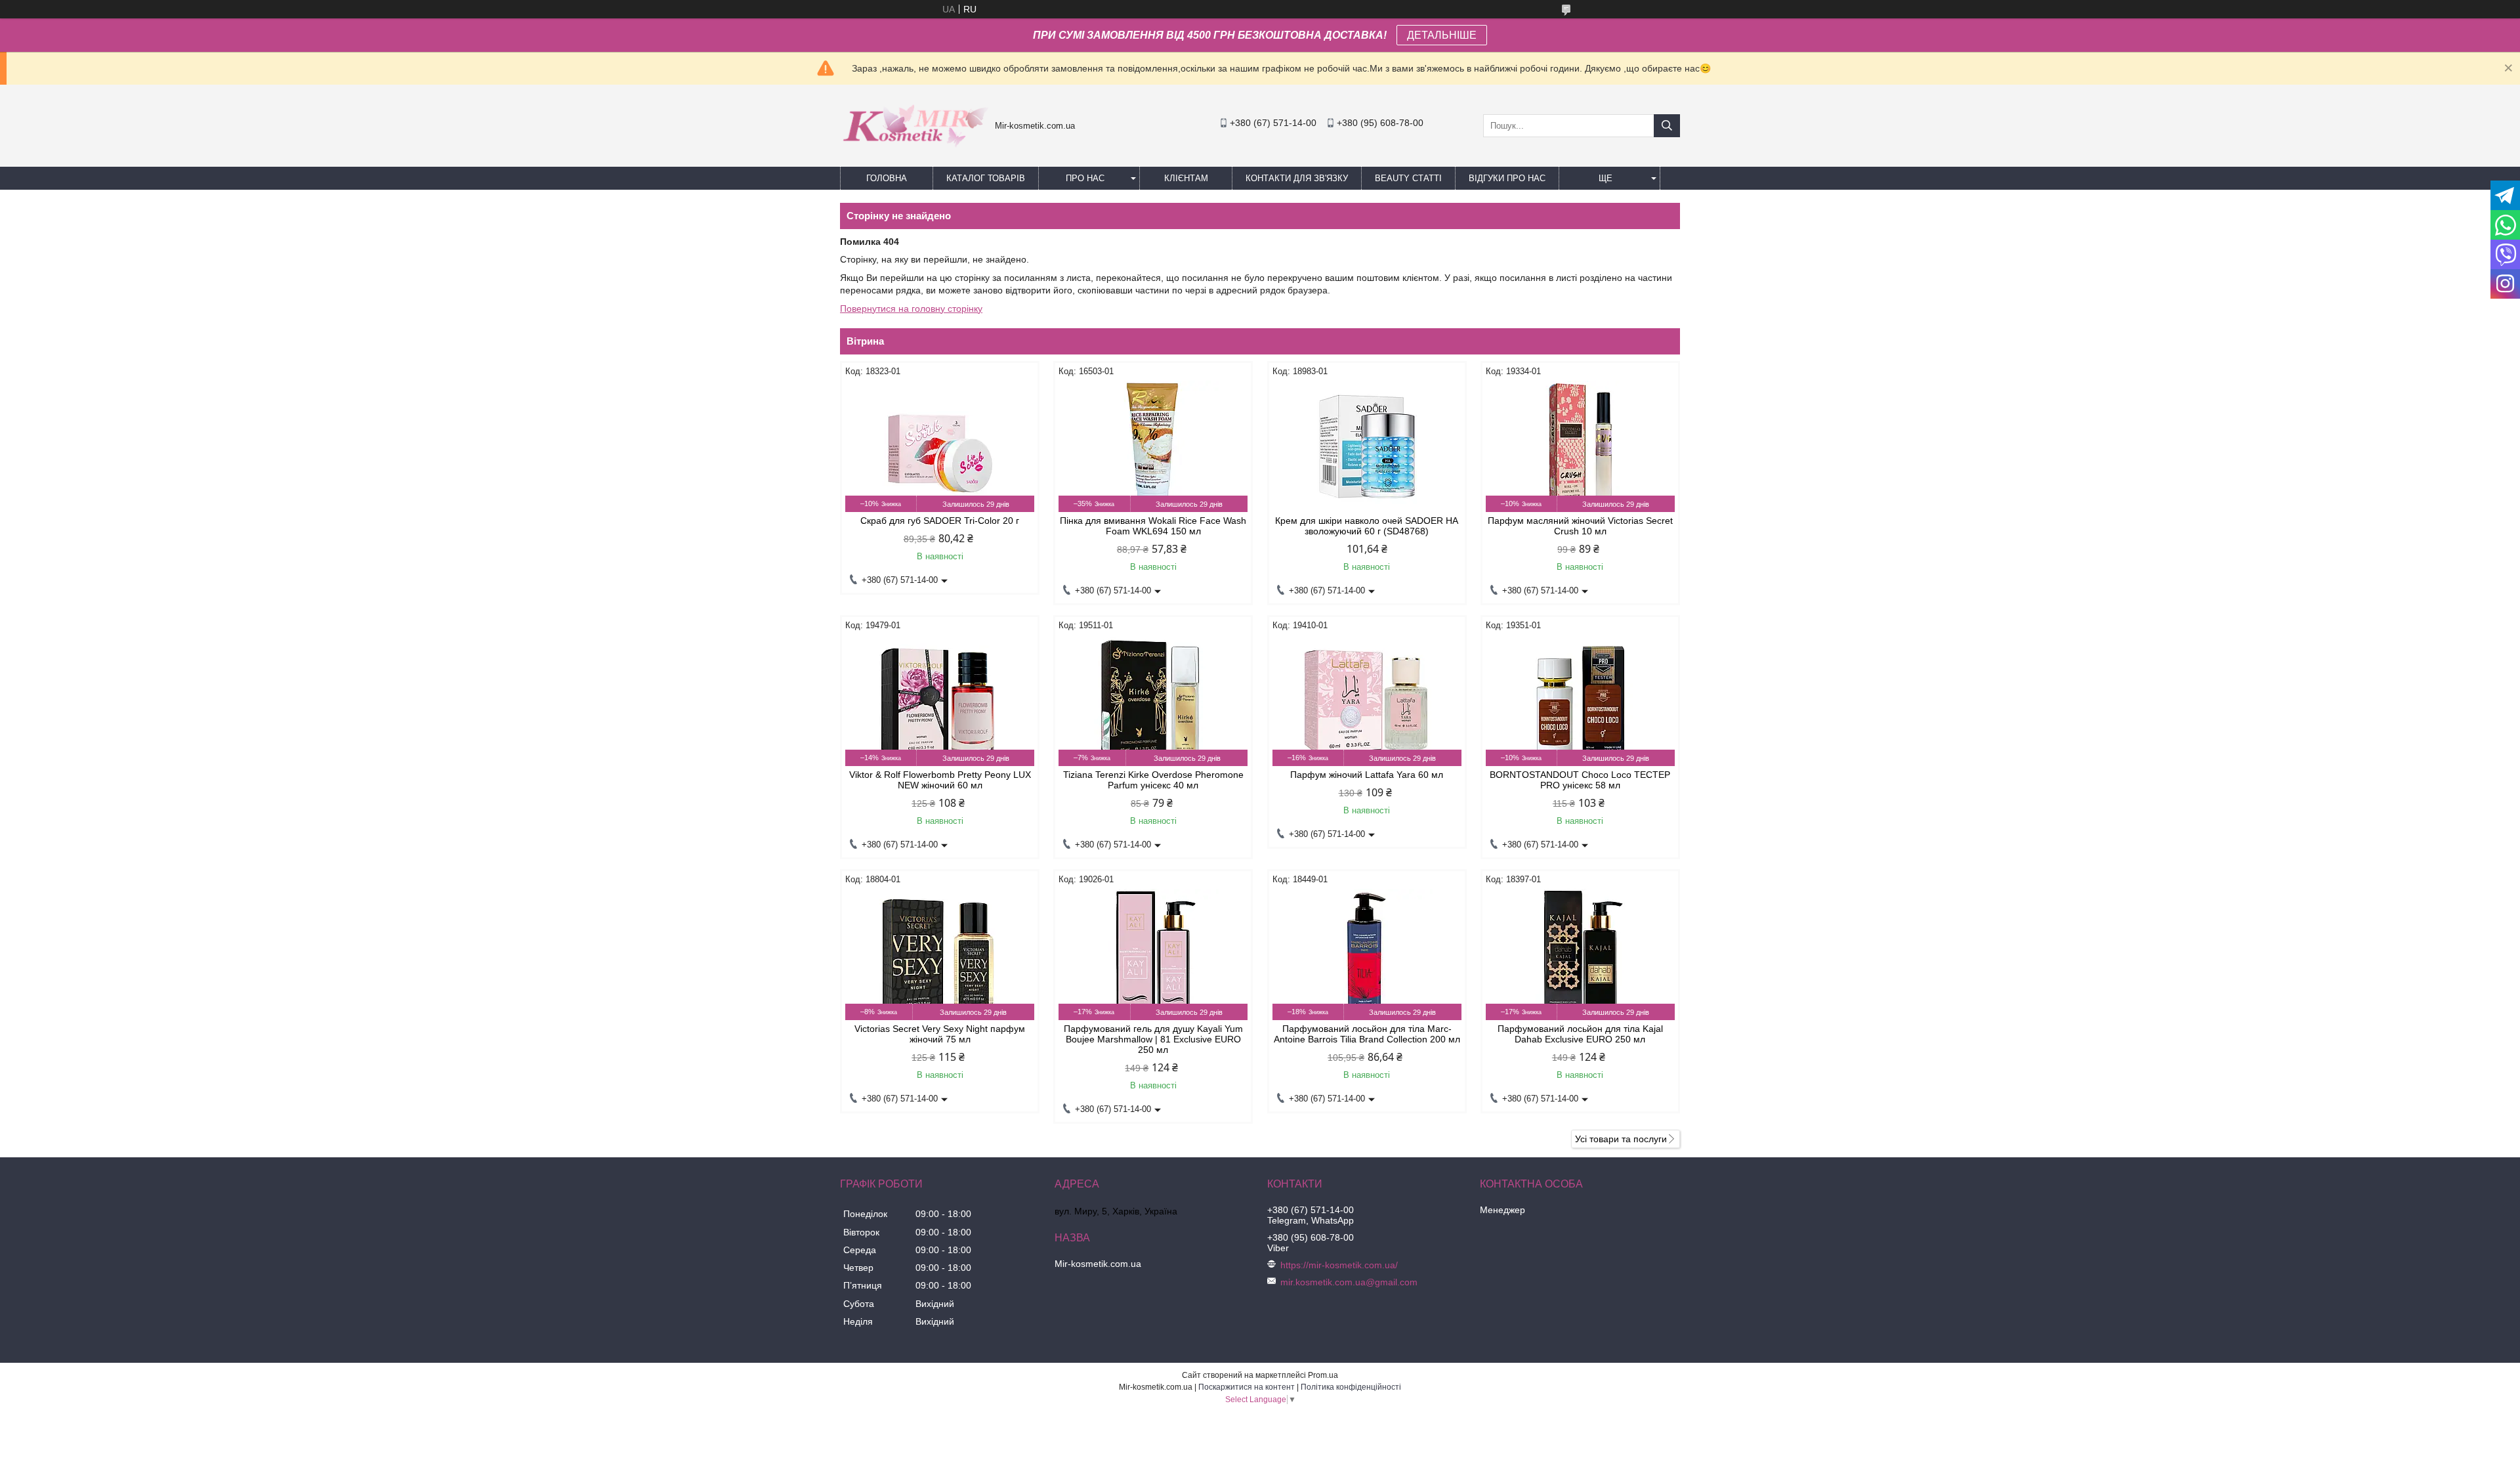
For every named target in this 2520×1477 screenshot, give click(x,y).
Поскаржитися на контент (1247, 1387)
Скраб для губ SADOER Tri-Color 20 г (940, 521)
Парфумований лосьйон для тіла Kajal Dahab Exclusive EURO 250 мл (1580, 1034)
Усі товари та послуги (1621, 1139)
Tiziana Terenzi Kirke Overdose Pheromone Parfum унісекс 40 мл (1153, 780)
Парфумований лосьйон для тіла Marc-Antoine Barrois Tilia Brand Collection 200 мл (1367, 1034)
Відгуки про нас (1507, 178)
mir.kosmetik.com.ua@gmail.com (1349, 1282)
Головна (887, 178)
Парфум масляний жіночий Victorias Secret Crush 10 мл (1580, 526)
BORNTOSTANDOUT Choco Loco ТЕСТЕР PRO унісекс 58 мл (1580, 780)
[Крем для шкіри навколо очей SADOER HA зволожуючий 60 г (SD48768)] (1367, 446)
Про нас (1085, 178)
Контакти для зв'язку (1297, 178)
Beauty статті (1408, 178)
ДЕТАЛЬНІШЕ (1442, 35)
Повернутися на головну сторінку (911, 309)
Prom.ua (1323, 1375)
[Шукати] (1667, 126)
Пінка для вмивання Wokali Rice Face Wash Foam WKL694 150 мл (1153, 526)
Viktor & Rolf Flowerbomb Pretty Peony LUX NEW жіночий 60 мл (940, 780)
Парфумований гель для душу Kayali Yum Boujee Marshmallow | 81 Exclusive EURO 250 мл (1153, 1039)
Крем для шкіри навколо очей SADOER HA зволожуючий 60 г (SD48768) (1367, 526)
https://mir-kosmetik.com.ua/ (1339, 1265)
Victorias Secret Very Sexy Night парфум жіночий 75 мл (940, 1034)
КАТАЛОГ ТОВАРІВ (986, 178)
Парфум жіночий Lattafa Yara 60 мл (1367, 775)
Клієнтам (1186, 178)
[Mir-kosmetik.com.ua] (914, 152)
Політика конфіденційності (1351, 1387)
